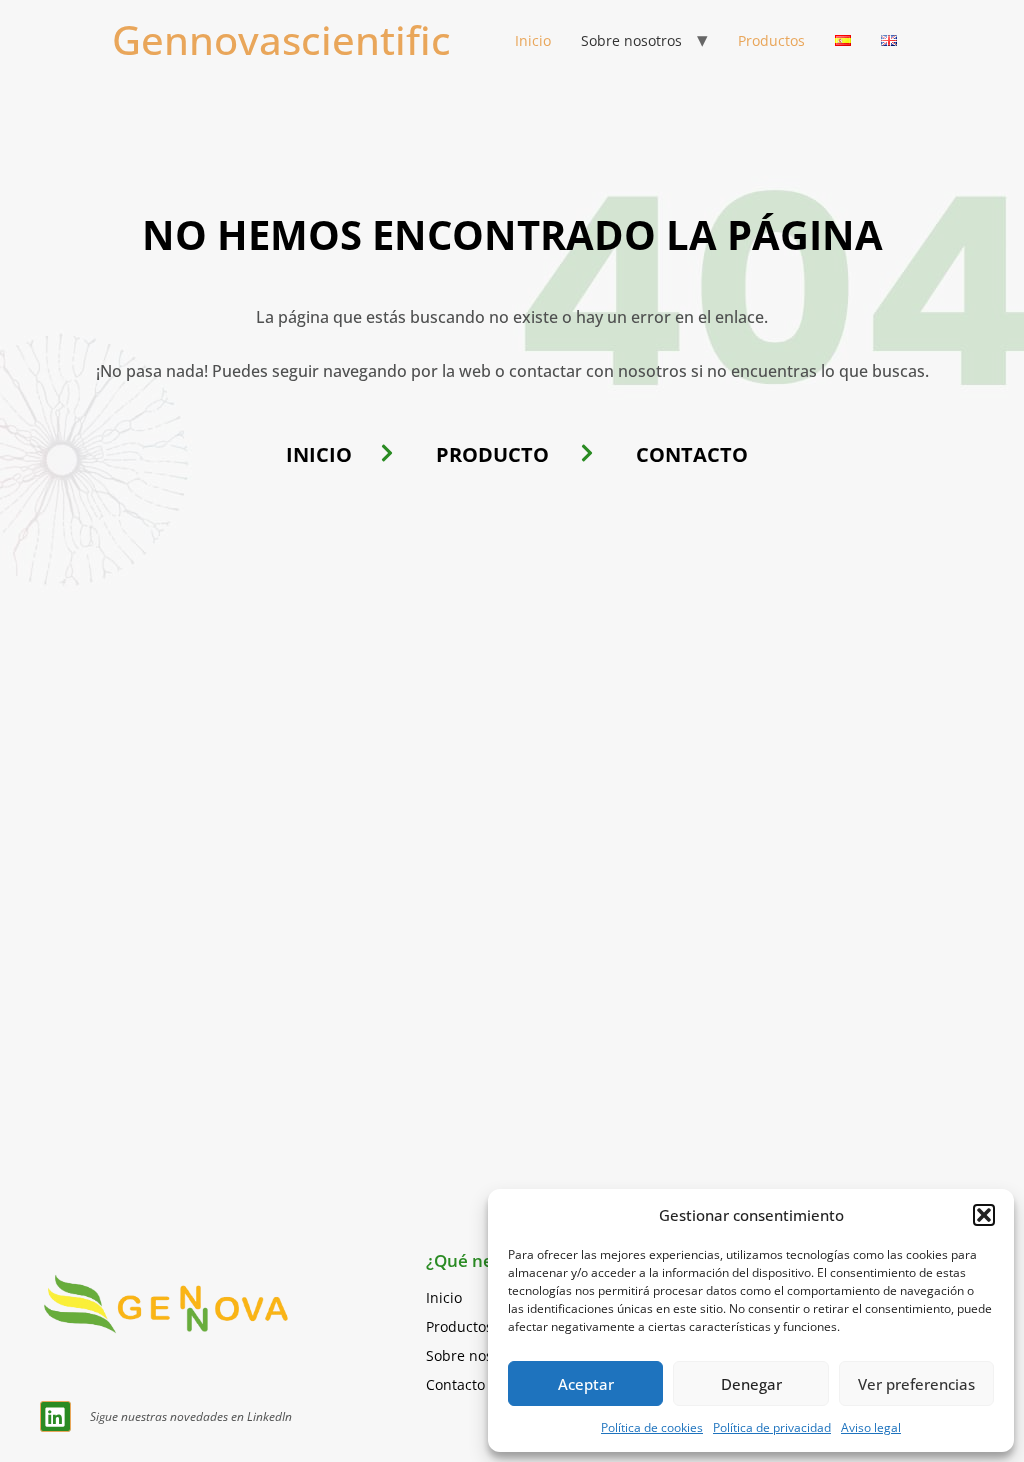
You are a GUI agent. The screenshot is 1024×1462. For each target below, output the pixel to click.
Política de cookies (652, 1427)
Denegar (751, 1384)
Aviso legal (871, 1427)
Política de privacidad (772, 1427)
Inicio (533, 40)
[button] (984, 1215)
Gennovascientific (281, 39)
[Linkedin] (55, 1416)
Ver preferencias (916, 1384)
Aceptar (586, 1384)
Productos (771, 40)
